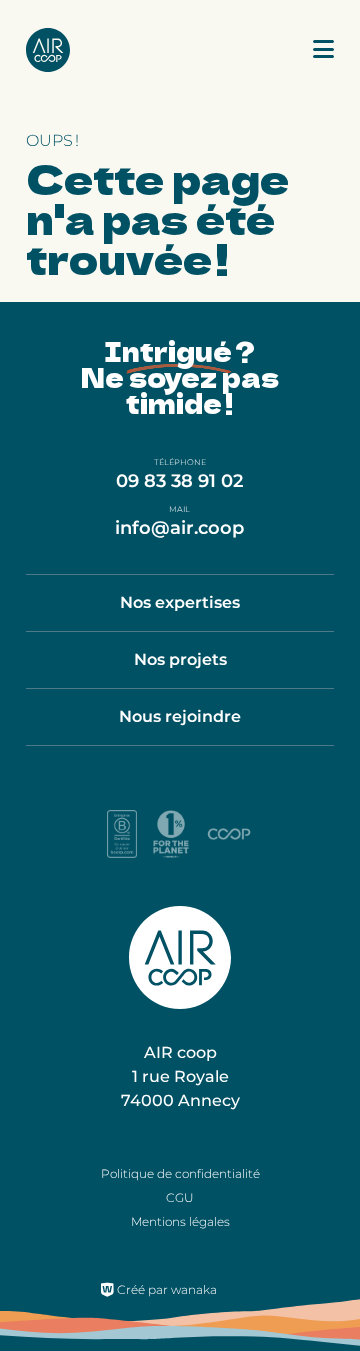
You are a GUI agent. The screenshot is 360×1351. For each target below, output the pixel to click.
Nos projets (180, 659)
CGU (180, 1197)
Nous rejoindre (180, 716)
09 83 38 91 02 (179, 481)
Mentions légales (180, 1221)
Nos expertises (180, 602)
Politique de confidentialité (180, 1173)
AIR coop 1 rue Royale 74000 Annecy (180, 1076)
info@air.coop (179, 528)
